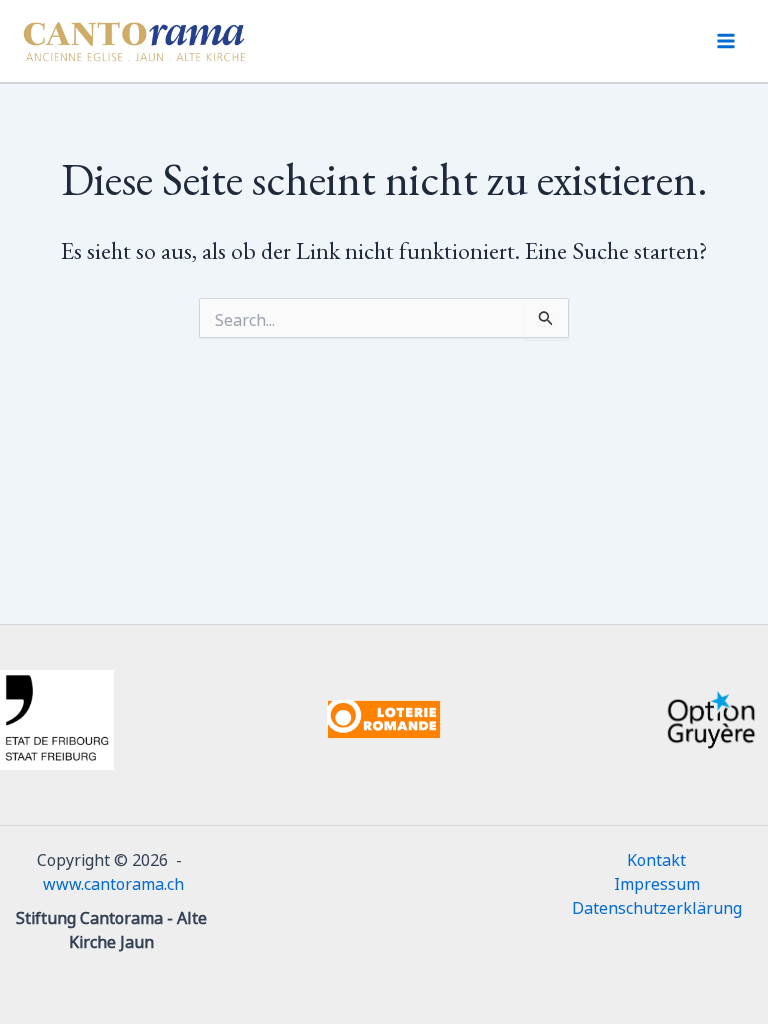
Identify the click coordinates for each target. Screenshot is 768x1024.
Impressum (657, 882)
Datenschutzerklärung (657, 906)
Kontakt (656, 858)
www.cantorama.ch (113, 882)
